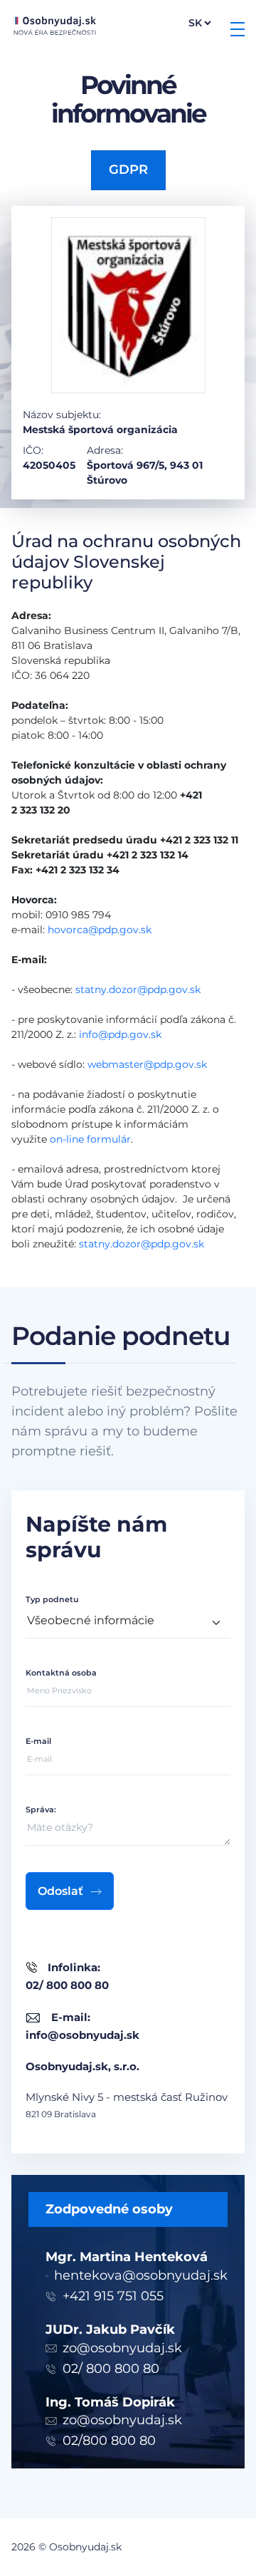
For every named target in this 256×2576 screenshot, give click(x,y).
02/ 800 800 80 (111, 2369)
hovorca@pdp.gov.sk (100, 930)
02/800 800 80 (109, 2441)
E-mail (38, 1741)
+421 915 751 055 (113, 2296)
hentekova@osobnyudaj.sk (141, 2275)
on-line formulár (90, 1139)
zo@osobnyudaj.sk (122, 2348)
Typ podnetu (52, 1599)
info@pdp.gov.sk (120, 1034)
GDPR (128, 170)
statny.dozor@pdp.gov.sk (138, 990)
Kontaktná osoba (61, 1673)
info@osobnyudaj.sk (82, 2035)
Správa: (41, 1809)
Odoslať (60, 1891)
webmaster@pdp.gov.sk (147, 1064)
